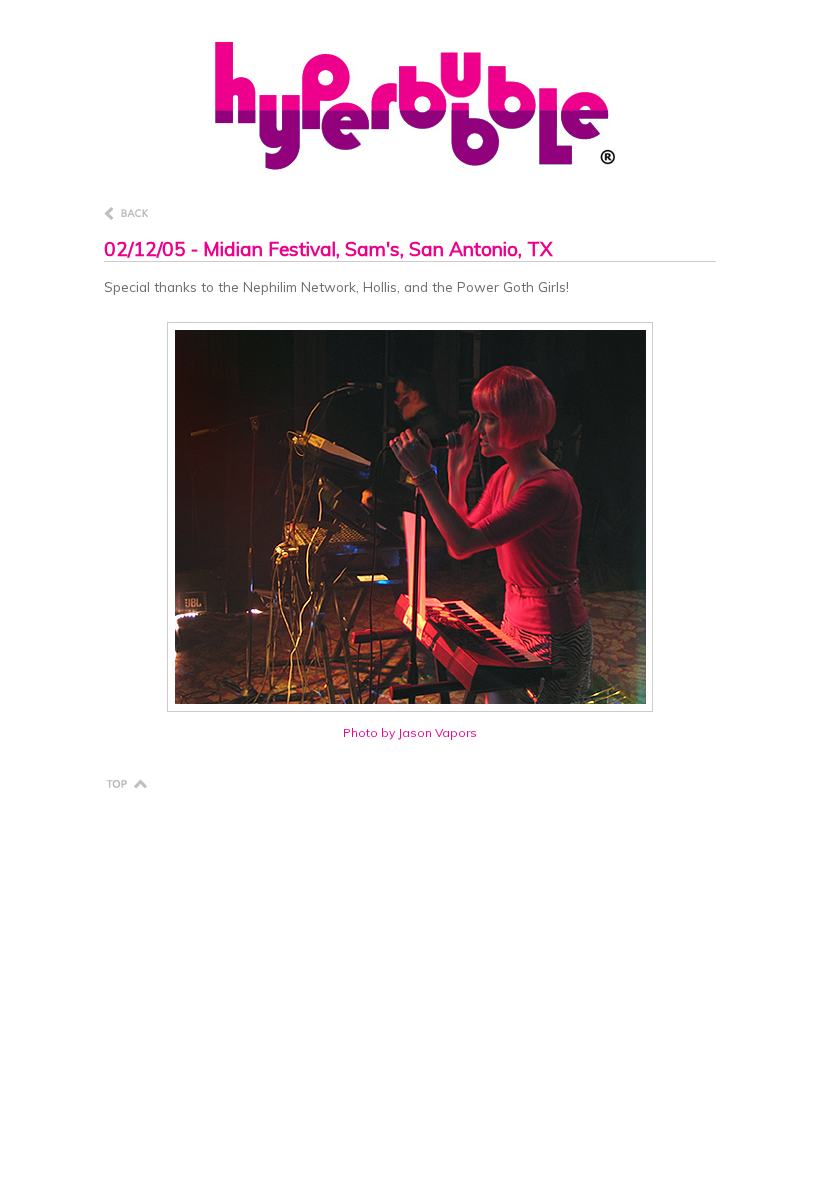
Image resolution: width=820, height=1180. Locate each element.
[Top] (126, 782)
